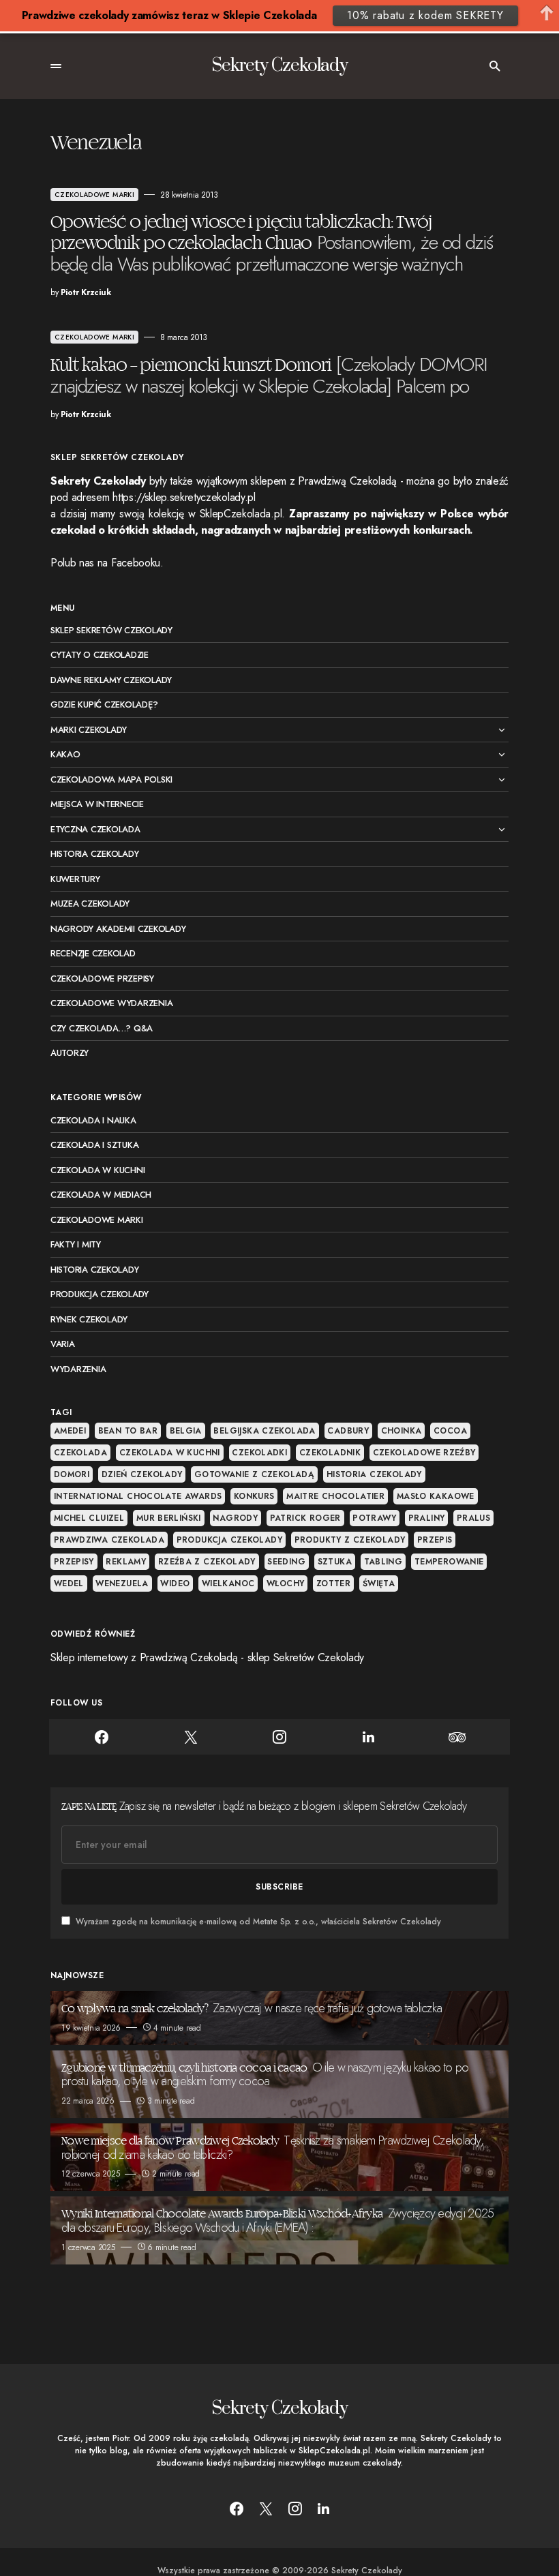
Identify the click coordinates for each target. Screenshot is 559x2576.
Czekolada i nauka (93, 1120)
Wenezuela (122, 1584)
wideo (175, 1584)
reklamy (126, 1562)
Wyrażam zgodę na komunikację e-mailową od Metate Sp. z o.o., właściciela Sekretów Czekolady (258, 1922)
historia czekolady (374, 1474)
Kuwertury (75, 879)
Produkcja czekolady (100, 1294)
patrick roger (305, 1518)
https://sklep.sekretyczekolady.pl (184, 497)
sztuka (335, 1562)
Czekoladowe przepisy (102, 979)
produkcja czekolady (229, 1540)
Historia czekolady (94, 854)
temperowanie (449, 1562)
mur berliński (169, 1518)
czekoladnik (330, 1453)
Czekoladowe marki (94, 195)
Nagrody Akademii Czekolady (118, 929)
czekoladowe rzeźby (424, 1453)
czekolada (80, 1453)
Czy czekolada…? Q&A (102, 1028)
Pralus (473, 1518)
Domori (72, 1474)
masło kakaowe (436, 1496)
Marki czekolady (89, 730)
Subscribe (279, 1887)
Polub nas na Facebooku (105, 563)
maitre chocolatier (335, 1496)
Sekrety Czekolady (279, 66)
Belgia (186, 1431)
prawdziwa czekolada (109, 1540)
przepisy (74, 1562)
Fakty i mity (76, 1244)
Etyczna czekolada (95, 829)
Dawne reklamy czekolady (111, 680)
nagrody (235, 1518)
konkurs (254, 1496)
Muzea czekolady (90, 904)
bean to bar (128, 1431)
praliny (427, 1518)
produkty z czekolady (350, 1540)
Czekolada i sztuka (94, 1145)
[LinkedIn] (368, 1737)
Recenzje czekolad (93, 953)
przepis (435, 1540)
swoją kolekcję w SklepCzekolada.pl (200, 514)
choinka (402, 1431)
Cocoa (450, 1431)
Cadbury (348, 1431)
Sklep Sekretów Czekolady (111, 630)
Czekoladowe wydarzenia (111, 1003)
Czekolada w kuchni (97, 1170)
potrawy (374, 1518)
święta (379, 1584)
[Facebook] (102, 1737)
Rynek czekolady (89, 1319)
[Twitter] (190, 1737)
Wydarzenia (78, 1369)
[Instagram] (279, 1737)
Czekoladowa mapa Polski (111, 779)
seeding (286, 1562)
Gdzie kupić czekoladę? (104, 704)
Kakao (65, 754)
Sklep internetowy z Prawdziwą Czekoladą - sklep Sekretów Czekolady (207, 1657)
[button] (56, 66)
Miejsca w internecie (97, 804)
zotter (333, 1584)
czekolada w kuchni (170, 1453)
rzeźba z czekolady (207, 1562)
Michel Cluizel (89, 1518)
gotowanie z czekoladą (254, 1474)
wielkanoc (228, 1584)
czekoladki (259, 1453)
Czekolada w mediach (101, 1195)
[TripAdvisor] (457, 1737)
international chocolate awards (138, 1496)
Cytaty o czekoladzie (100, 655)
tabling (383, 1562)
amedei (70, 1431)
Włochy (285, 1584)
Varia (63, 1344)
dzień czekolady (142, 1474)
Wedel (69, 1584)
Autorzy (70, 1053)
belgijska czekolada (264, 1431)
